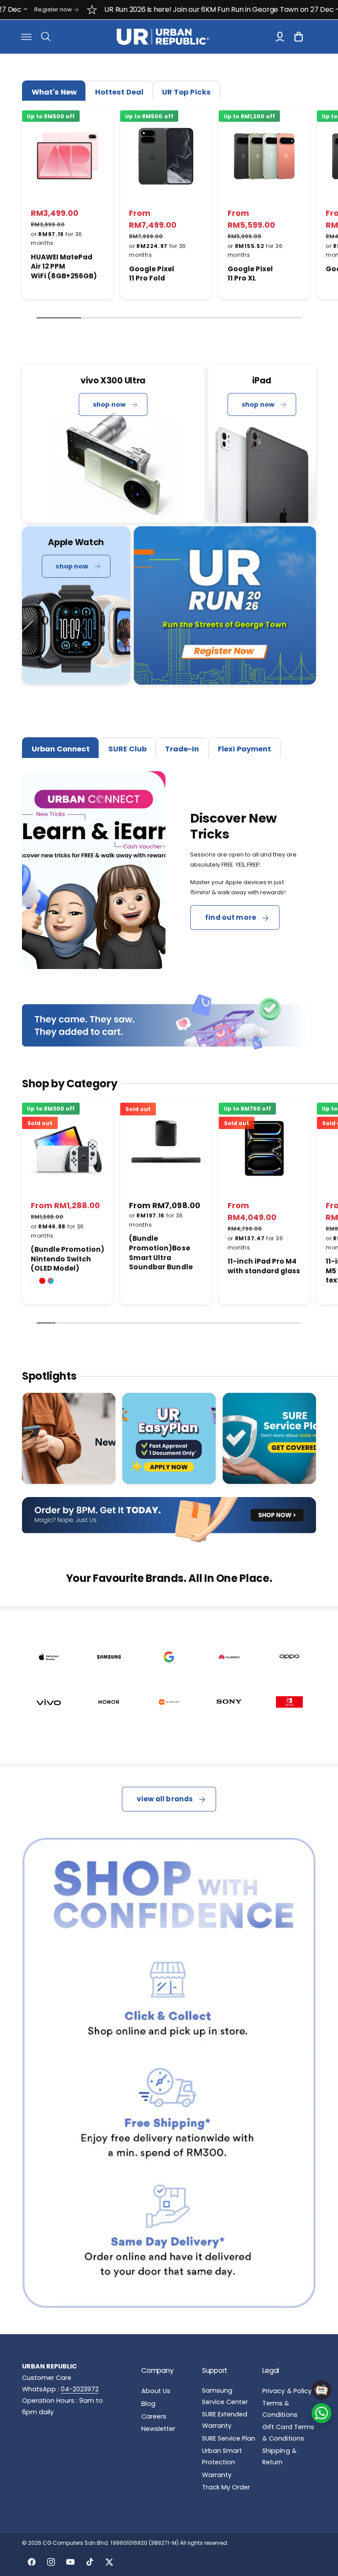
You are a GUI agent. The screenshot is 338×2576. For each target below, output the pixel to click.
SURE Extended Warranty (225, 2420)
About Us (156, 2391)
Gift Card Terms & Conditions (288, 2433)
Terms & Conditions (280, 2409)
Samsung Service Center (225, 2396)
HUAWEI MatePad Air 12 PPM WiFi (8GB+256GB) (64, 266)
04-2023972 (80, 2389)
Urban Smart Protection (222, 2456)
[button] (26, 36)
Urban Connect (61, 749)
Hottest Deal (119, 92)
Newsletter (158, 2429)
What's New (54, 92)
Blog (148, 2404)
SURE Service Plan (229, 2438)
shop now (109, 404)
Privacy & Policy (287, 2391)
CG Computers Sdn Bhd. (77, 2543)
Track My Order (226, 2487)
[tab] (54, 91)
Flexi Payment (244, 749)
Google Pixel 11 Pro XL (250, 274)
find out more (231, 917)
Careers (154, 2416)
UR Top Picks (186, 92)
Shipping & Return (279, 2456)
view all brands (165, 1799)
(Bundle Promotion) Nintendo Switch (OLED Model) (68, 1259)
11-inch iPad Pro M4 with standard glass (264, 1266)
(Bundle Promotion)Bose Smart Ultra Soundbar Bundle (161, 1253)
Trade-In (182, 749)
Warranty (217, 2475)
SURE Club (127, 749)
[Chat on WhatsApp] (321, 2413)
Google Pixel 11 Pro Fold (152, 274)
